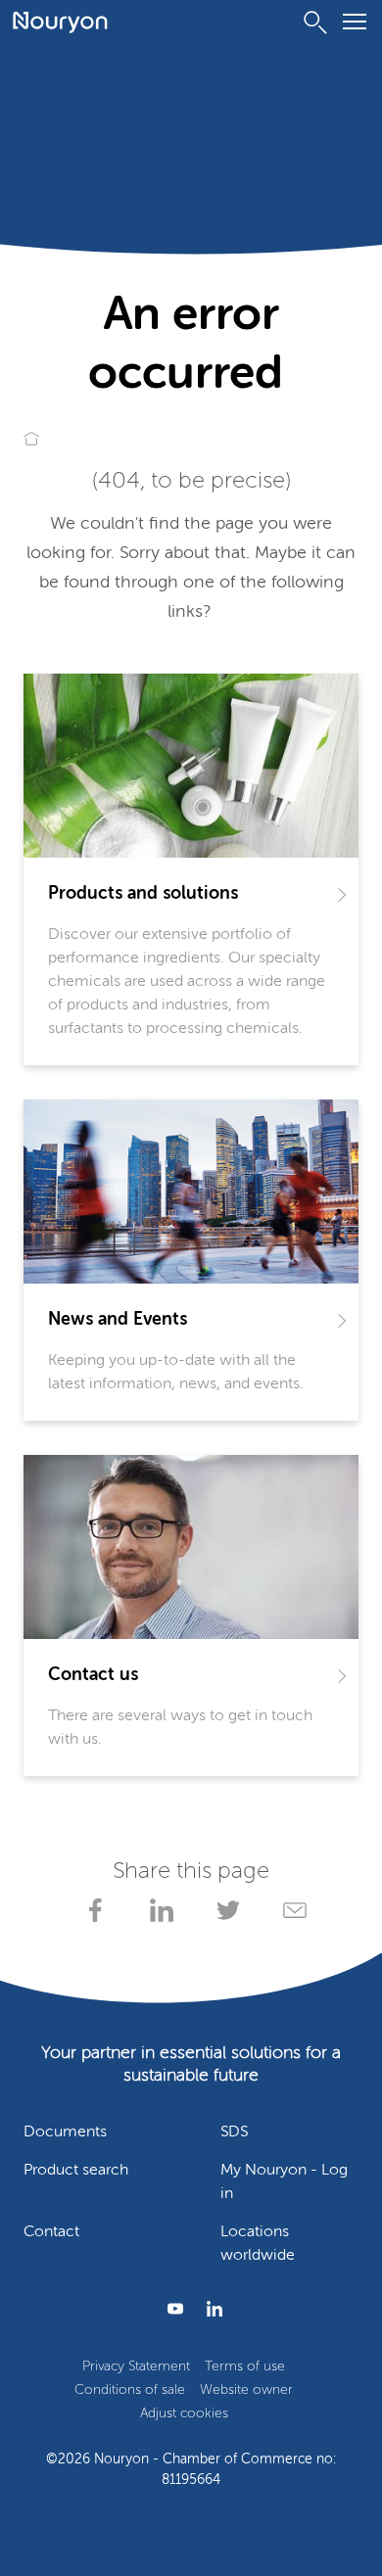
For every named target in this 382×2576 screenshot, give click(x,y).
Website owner (246, 2390)
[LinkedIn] (211, 2309)
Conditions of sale (130, 2390)
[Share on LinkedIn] (158, 1910)
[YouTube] (171, 2309)
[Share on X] (224, 1910)
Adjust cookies (184, 2413)
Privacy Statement (136, 2366)
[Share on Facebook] (91, 1910)
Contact (51, 2232)
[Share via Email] (291, 1910)
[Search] (315, 23)
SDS (234, 2132)
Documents (65, 2132)
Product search (76, 2171)
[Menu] (355, 25)
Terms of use (245, 2366)
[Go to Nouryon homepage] (60, 23)
